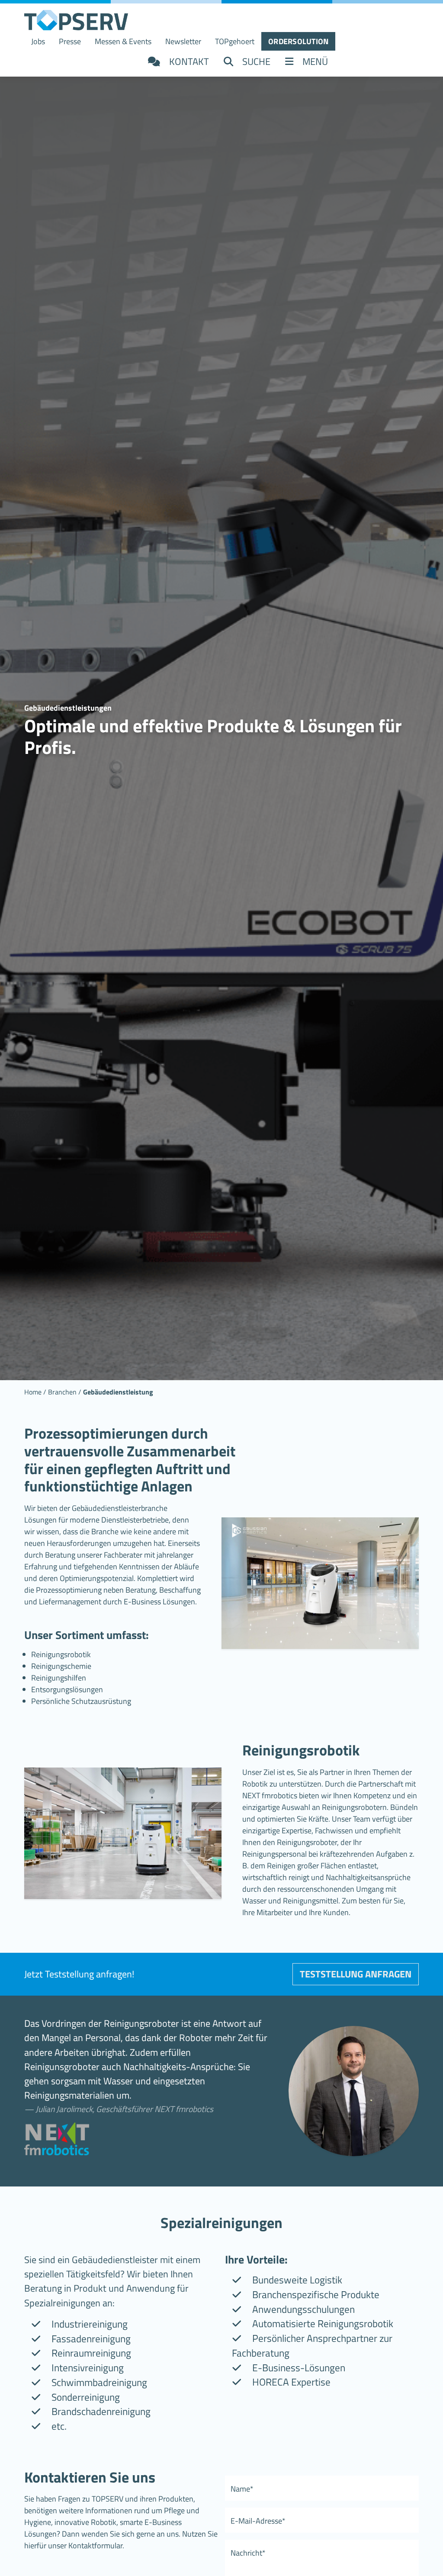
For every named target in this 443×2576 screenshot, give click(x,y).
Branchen (62, 1392)
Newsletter (183, 41)
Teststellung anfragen (356, 1974)
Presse (70, 41)
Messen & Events (123, 41)
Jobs (38, 41)
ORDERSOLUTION (298, 41)
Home (33, 1392)
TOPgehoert (235, 41)
